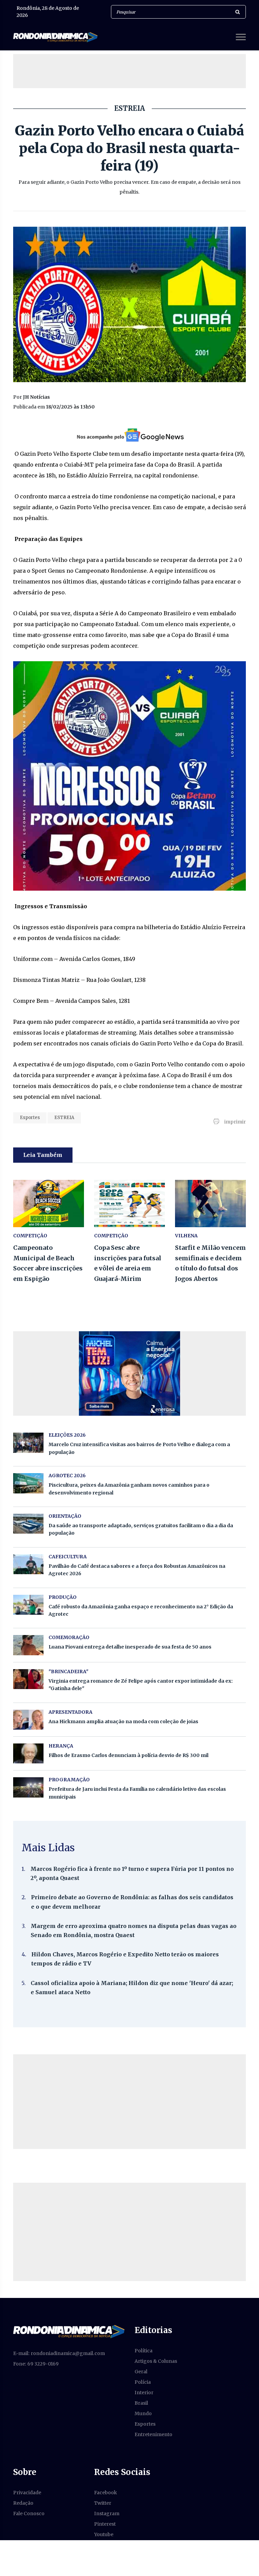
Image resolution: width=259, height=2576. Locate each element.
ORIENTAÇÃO (65, 1516)
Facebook (106, 2493)
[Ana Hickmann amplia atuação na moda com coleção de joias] (28, 1720)
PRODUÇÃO (63, 1597)
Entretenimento (153, 2434)
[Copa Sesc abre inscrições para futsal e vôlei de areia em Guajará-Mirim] (129, 1204)
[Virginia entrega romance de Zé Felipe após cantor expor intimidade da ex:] (28, 1679)
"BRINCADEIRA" (68, 1671)
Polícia (143, 2382)
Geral (141, 2372)
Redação (23, 2503)
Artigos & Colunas (156, 2361)
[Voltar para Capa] (69, 2331)
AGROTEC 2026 (67, 1476)
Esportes (30, 1118)
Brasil (141, 2403)
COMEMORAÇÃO (69, 1637)
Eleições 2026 (67, 1435)
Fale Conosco (29, 2513)
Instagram (107, 2513)
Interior (144, 2393)
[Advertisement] (136, 71)
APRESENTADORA (70, 1712)
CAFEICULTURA (68, 1557)
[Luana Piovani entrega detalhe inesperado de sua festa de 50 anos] (28, 1645)
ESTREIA (64, 1118)
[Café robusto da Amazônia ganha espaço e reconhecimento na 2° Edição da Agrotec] (28, 1605)
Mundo (143, 2413)
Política (143, 2351)
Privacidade (27, 2493)
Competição (30, 1236)
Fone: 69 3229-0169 (36, 2364)
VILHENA (186, 1236)
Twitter (103, 2503)
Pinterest (105, 2524)
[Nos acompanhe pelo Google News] (130, 435)
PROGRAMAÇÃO (69, 1780)
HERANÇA (61, 1746)
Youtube (104, 2534)
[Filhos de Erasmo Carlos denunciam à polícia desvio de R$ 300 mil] (28, 1753)
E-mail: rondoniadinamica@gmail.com (59, 2353)
